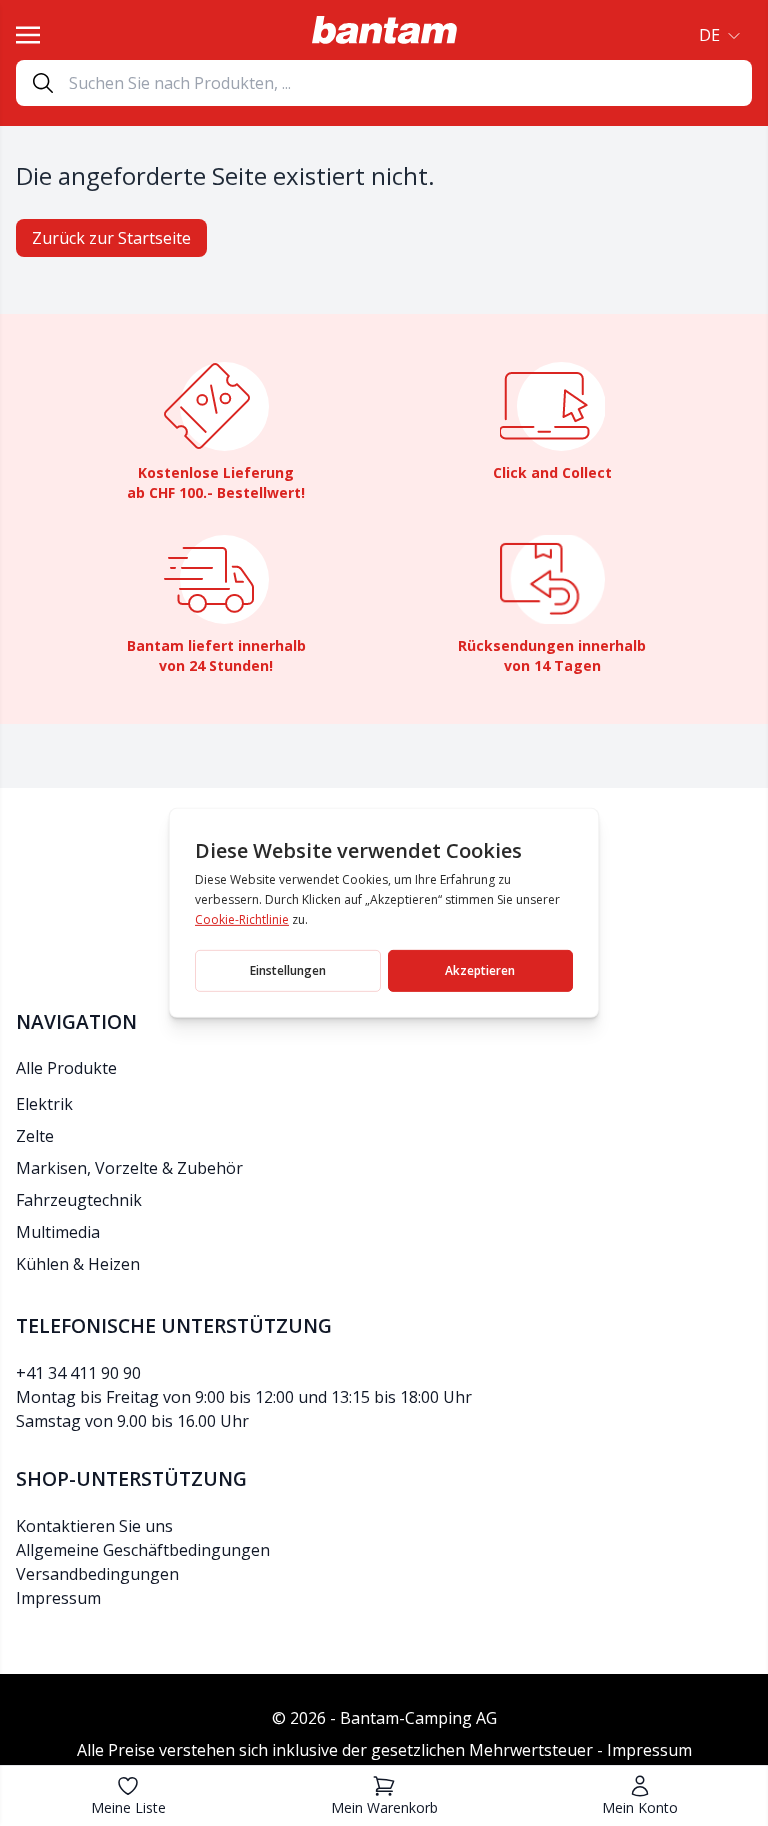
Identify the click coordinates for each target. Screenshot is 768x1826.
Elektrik (44, 1104)
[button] (717, 35)
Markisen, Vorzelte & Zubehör (129, 1168)
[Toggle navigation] (28, 35)
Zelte (35, 1136)
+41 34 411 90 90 (78, 1373)
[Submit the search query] (43, 83)
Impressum (58, 1598)
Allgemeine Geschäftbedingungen (143, 1550)
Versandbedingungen (97, 1574)
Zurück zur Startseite (111, 238)
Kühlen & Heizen (78, 1264)
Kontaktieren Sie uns (94, 1526)
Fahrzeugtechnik (79, 1200)
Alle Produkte (66, 1068)
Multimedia (58, 1232)
